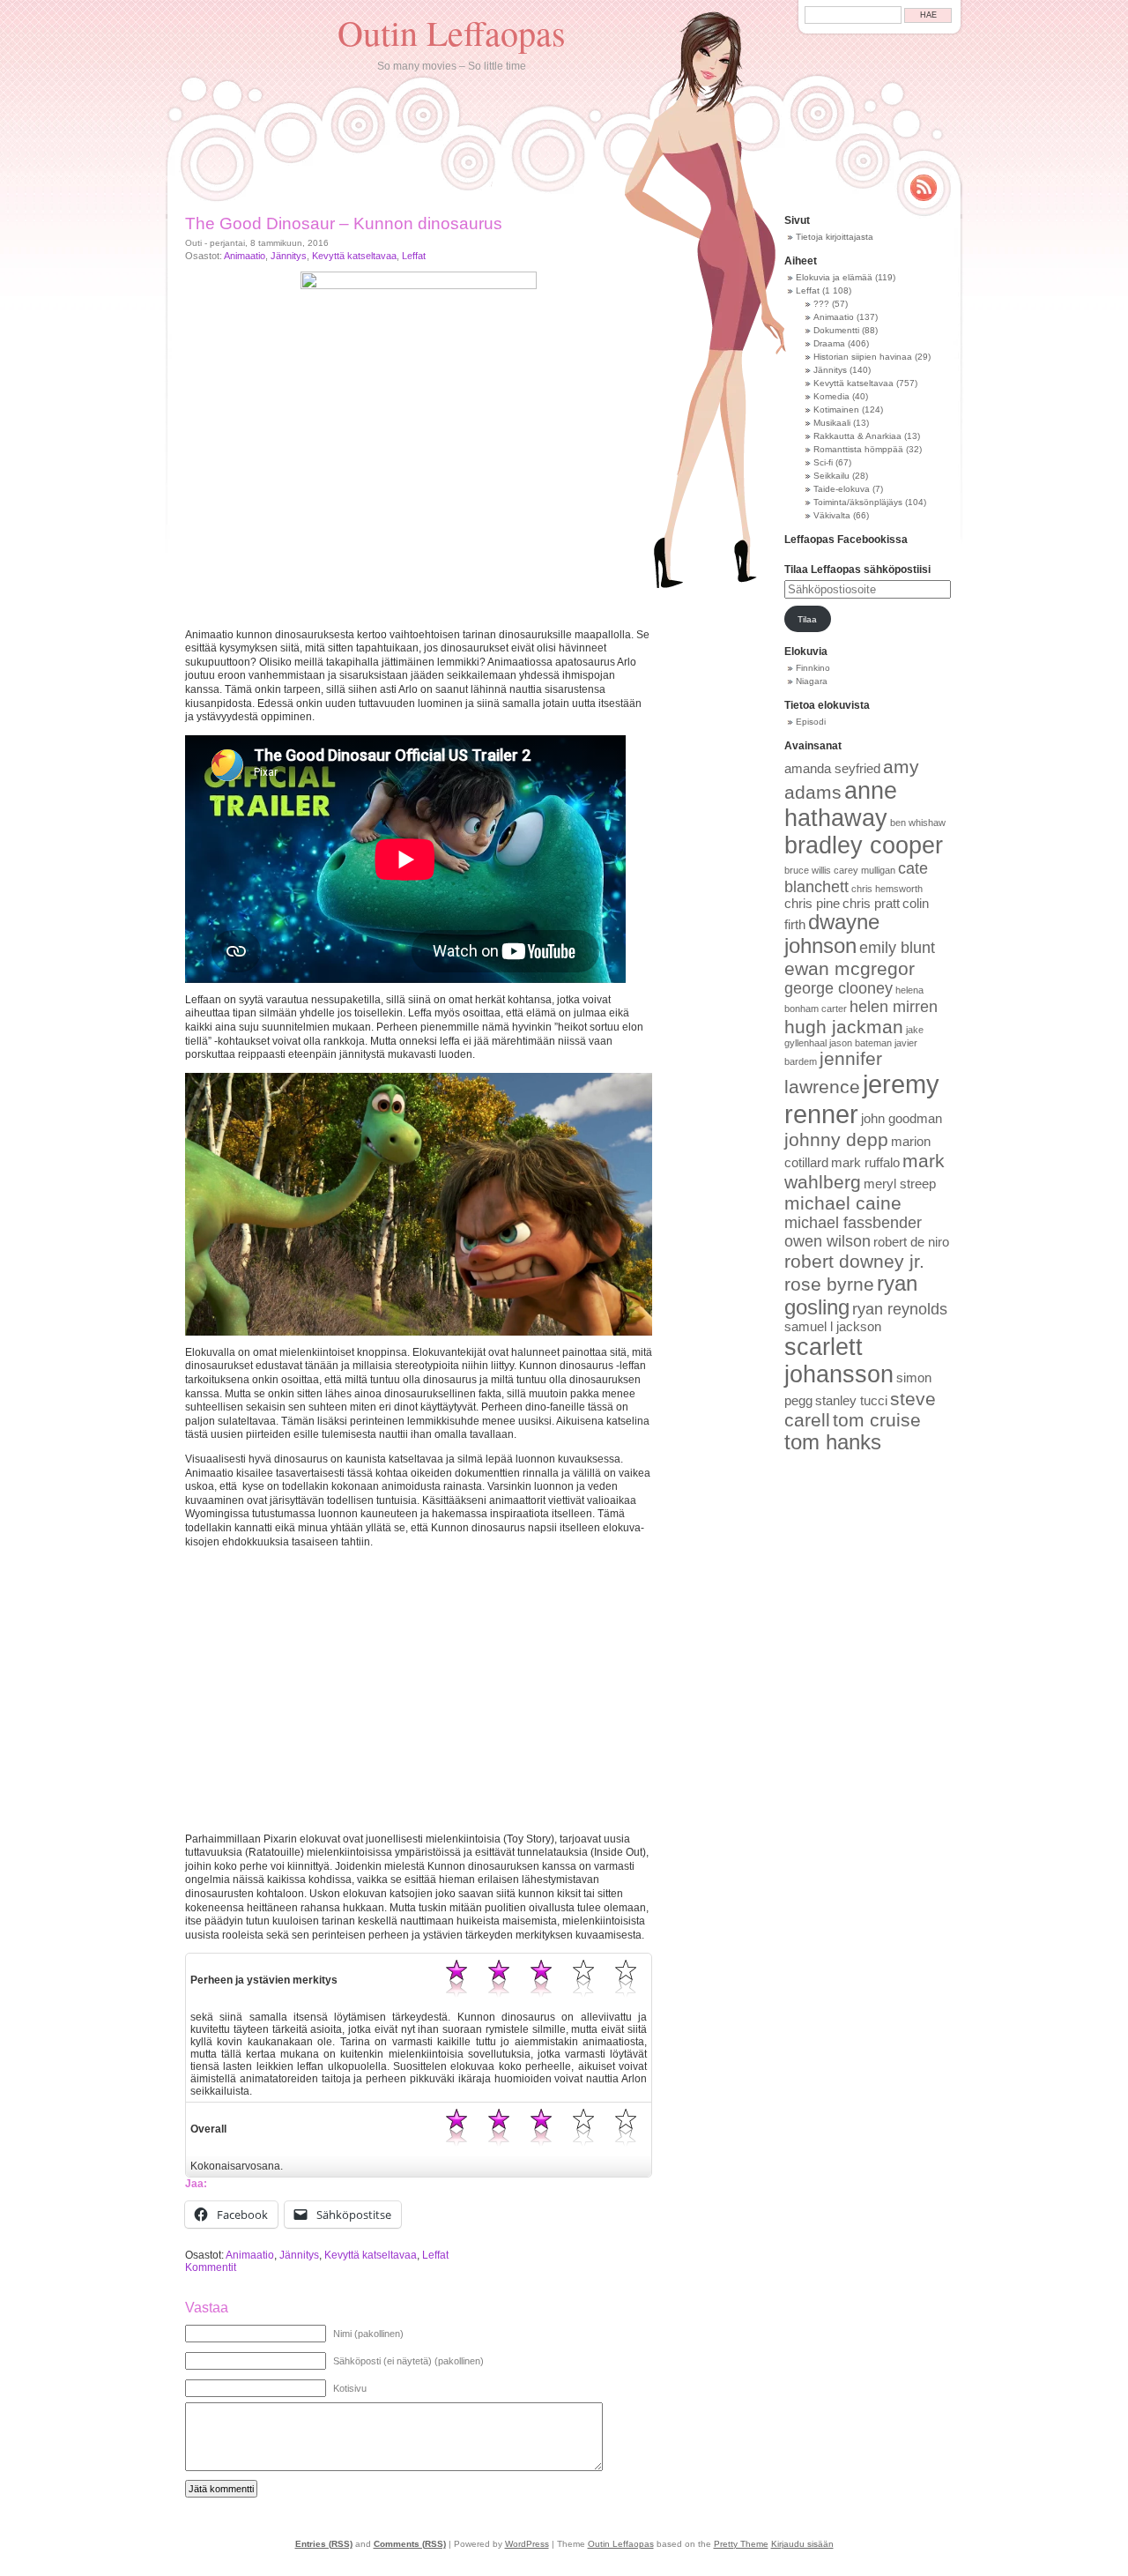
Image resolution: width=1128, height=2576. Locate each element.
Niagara (812, 681)
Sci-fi (823, 462)
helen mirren (894, 1007)
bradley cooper (864, 845)
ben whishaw (918, 823)
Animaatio (245, 256)
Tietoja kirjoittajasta (835, 237)
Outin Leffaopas (452, 32)
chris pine (812, 904)
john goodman (902, 1119)
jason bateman (861, 1043)
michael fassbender (853, 1223)
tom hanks (833, 1442)
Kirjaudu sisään (802, 2544)
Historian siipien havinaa (863, 357)
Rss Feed (924, 188)
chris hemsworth (887, 889)
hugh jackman (844, 1027)
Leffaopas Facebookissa (846, 540)
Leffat (414, 256)
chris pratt (871, 904)
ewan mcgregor (850, 968)
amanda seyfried (832, 769)
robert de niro (911, 1242)
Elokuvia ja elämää (834, 277)
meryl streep (900, 1184)
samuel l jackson (833, 1327)
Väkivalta (832, 515)
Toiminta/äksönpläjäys (858, 502)
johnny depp (836, 1139)
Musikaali (832, 423)
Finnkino (813, 668)
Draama (829, 343)
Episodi (811, 722)
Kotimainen (836, 409)
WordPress (527, 2544)
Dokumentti (836, 330)
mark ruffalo (865, 1163)
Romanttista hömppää (858, 449)
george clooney (839, 988)
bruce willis (808, 870)
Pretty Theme (741, 2544)
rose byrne (829, 1284)
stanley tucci (851, 1401)
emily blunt (897, 948)
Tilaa (807, 619)
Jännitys (289, 256)
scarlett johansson (839, 1361)
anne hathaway (841, 804)
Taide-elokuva (842, 489)
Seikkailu (831, 476)
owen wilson (827, 1241)
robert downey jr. (854, 1261)
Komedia (831, 396)
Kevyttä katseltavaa (354, 256)
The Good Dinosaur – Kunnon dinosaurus (344, 223)
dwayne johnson (832, 934)
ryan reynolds (900, 1309)
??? (821, 304)
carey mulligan (865, 870)
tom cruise (877, 1420)
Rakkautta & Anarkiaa (857, 436)
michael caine (843, 1203)
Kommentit (211, 2267)
